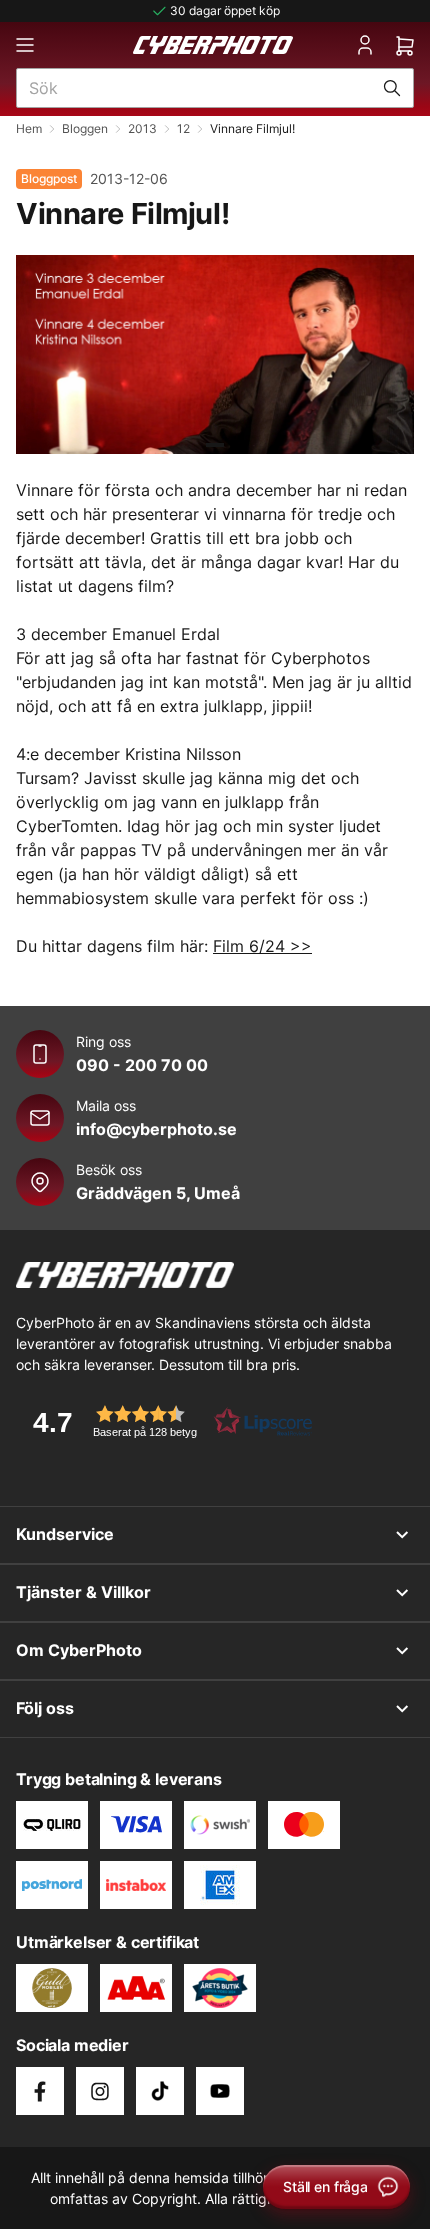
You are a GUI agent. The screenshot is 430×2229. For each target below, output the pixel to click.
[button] (166, 1421)
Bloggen (85, 128)
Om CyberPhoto (79, 1650)
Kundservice (65, 1534)
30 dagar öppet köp (225, 10)
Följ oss (45, 1708)
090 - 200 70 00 (142, 1065)
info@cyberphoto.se (156, 1129)
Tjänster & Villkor (83, 1592)
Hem (29, 128)
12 (183, 128)
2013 (142, 128)
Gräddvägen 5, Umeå (158, 1193)
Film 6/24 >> (262, 946)
